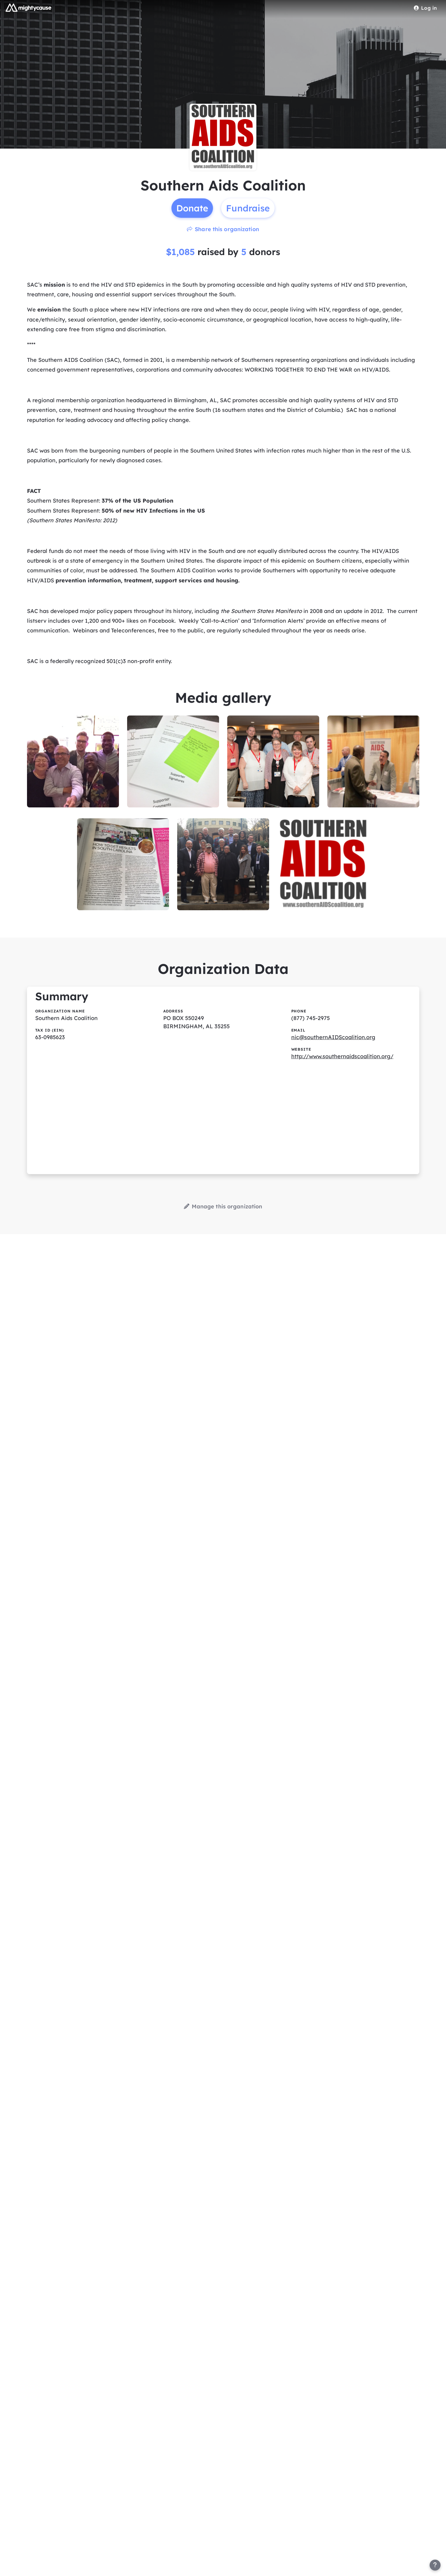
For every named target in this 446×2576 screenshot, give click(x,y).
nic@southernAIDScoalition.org (333, 1037)
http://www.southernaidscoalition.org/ (342, 1056)
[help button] (435, 2565)
